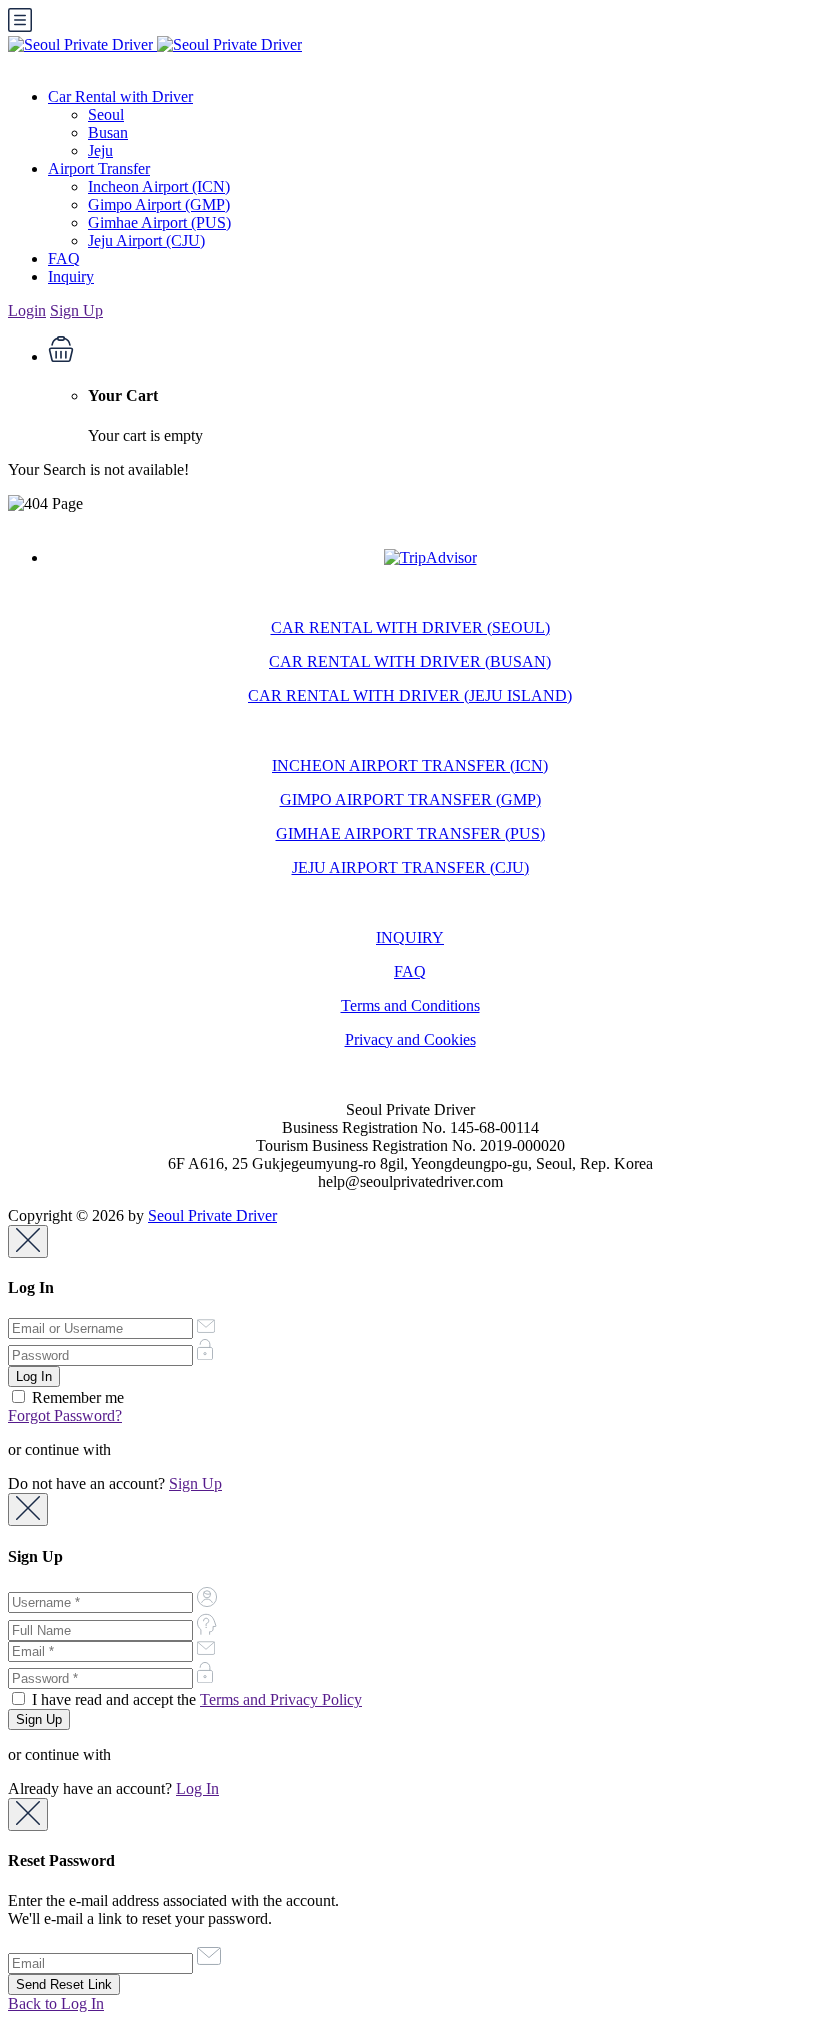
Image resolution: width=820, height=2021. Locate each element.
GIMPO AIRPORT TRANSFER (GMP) (410, 799)
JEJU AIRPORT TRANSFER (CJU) (410, 867)
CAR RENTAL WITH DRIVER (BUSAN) (410, 661)
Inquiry (71, 276)
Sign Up (76, 310)
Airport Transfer (99, 168)
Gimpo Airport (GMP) (159, 204)
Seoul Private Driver (212, 1215)
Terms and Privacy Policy (281, 1699)
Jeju (100, 150)
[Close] (28, 1241)
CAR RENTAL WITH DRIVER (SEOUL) (410, 627)
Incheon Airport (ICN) (159, 186)
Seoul (106, 114)
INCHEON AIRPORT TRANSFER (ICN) (410, 765)
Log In (197, 1788)
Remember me (76, 1397)
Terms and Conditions (410, 1005)
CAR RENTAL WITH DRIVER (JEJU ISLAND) (410, 695)
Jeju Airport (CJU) (146, 240)
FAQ (64, 258)
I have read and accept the (195, 1699)
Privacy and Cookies (410, 1039)
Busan (108, 132)
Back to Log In (56, 2003)
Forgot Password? (65, 1415)
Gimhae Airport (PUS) (159, 222)
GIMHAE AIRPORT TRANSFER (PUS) (410, 833)
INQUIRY (410, 937)
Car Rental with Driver (120, 96)
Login (27, 310)
